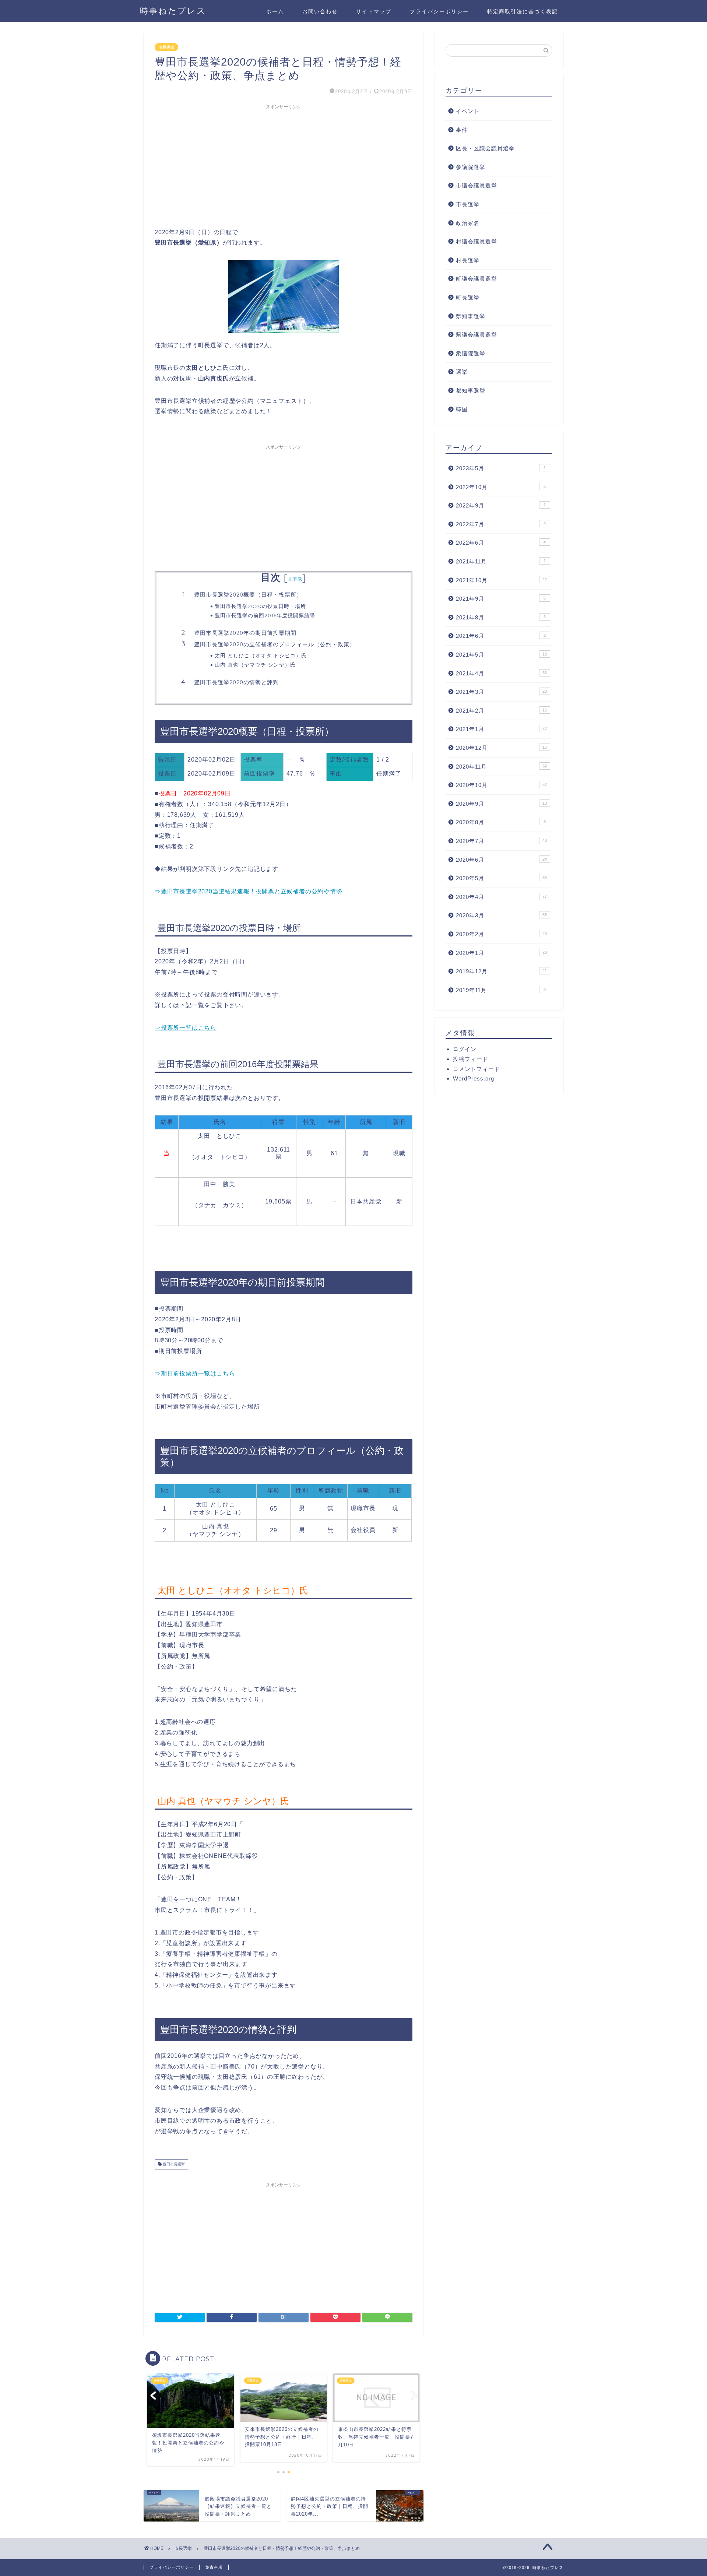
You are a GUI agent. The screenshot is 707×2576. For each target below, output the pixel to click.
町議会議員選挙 (476, 279)
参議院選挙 (471, 167)
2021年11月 (501, 561)
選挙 (462, 372)
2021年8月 (501, 617)
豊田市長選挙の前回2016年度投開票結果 (265, 615)
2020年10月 (501, 785)
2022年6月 (501, 543)
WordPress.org (474, 1078)
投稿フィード (471, 1059)
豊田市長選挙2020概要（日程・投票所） (248, 595)
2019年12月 (501, 971)
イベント (468, 111)
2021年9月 (501, 599)
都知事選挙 (471, 391)
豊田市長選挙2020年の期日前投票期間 (245, 633)
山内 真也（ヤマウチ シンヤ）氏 (255, 665)
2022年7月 (501, 524)
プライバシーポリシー (439, 11)
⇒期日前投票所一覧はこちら (195, 1373)
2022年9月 (501, 505)
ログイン (465, 1049)
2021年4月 (501, 673)
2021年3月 (501, 692)
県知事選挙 (471, 316)
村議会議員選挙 (476, 241)
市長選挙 (166, 47)
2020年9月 (501, 804)
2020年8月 (501, 822)
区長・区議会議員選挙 (485, 148)
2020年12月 (501, 748)
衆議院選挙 (471, 353)
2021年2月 (501, 711)
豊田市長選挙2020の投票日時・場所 (260, 606)
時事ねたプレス (173, 10)
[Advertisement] (284, 165)
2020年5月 (501, 878)
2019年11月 (501, 990)
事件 (462, 130)
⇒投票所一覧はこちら (186, 1028)
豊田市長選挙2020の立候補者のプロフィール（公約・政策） (275, 644)
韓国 (462, 409)
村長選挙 (468, 260)
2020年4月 (501, 897)
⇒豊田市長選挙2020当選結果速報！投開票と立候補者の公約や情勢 (249, 891)
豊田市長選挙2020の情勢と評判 (236, 682)
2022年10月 (501, 487)
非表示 (295, 579)
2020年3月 (501, 915)
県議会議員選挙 (476, 335)
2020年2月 (501, 934)
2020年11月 (501, 767)
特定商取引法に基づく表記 (523, 11)
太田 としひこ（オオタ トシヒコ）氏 (261, 655)
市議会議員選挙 (476, 185)
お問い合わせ (320, 11)
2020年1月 (501, 953)
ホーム (275, 11)
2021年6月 (501, 636)
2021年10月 (501, 580)
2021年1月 (501, 729)
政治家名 (468, 223)
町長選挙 (468, 297)
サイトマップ (374, 11)
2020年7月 (501, 841)
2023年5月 (501, 468)
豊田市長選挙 (173, 2164)
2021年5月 (501, 655)
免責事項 (214, 2567)
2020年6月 (501, 860)
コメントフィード (476, 1069)
